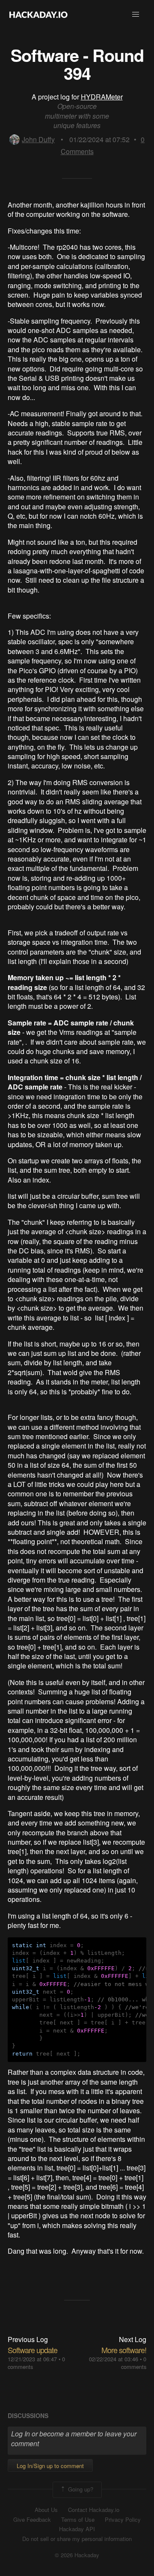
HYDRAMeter (102, 97)
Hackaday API (77, 2529)
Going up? (80, 2489)
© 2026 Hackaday (77, 2555)
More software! (124, 2350)
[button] (136, 15)
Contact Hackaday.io (94, 2510)
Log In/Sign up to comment (50, 2466)
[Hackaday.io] (38, 15)
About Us (46, 2510)
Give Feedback (32, 2520)
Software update (33, 2350)
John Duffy (38, 139)
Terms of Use (78, 2520)
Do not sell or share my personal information (77, 2539)
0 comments (134, 2363)
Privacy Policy (123, 2520)
